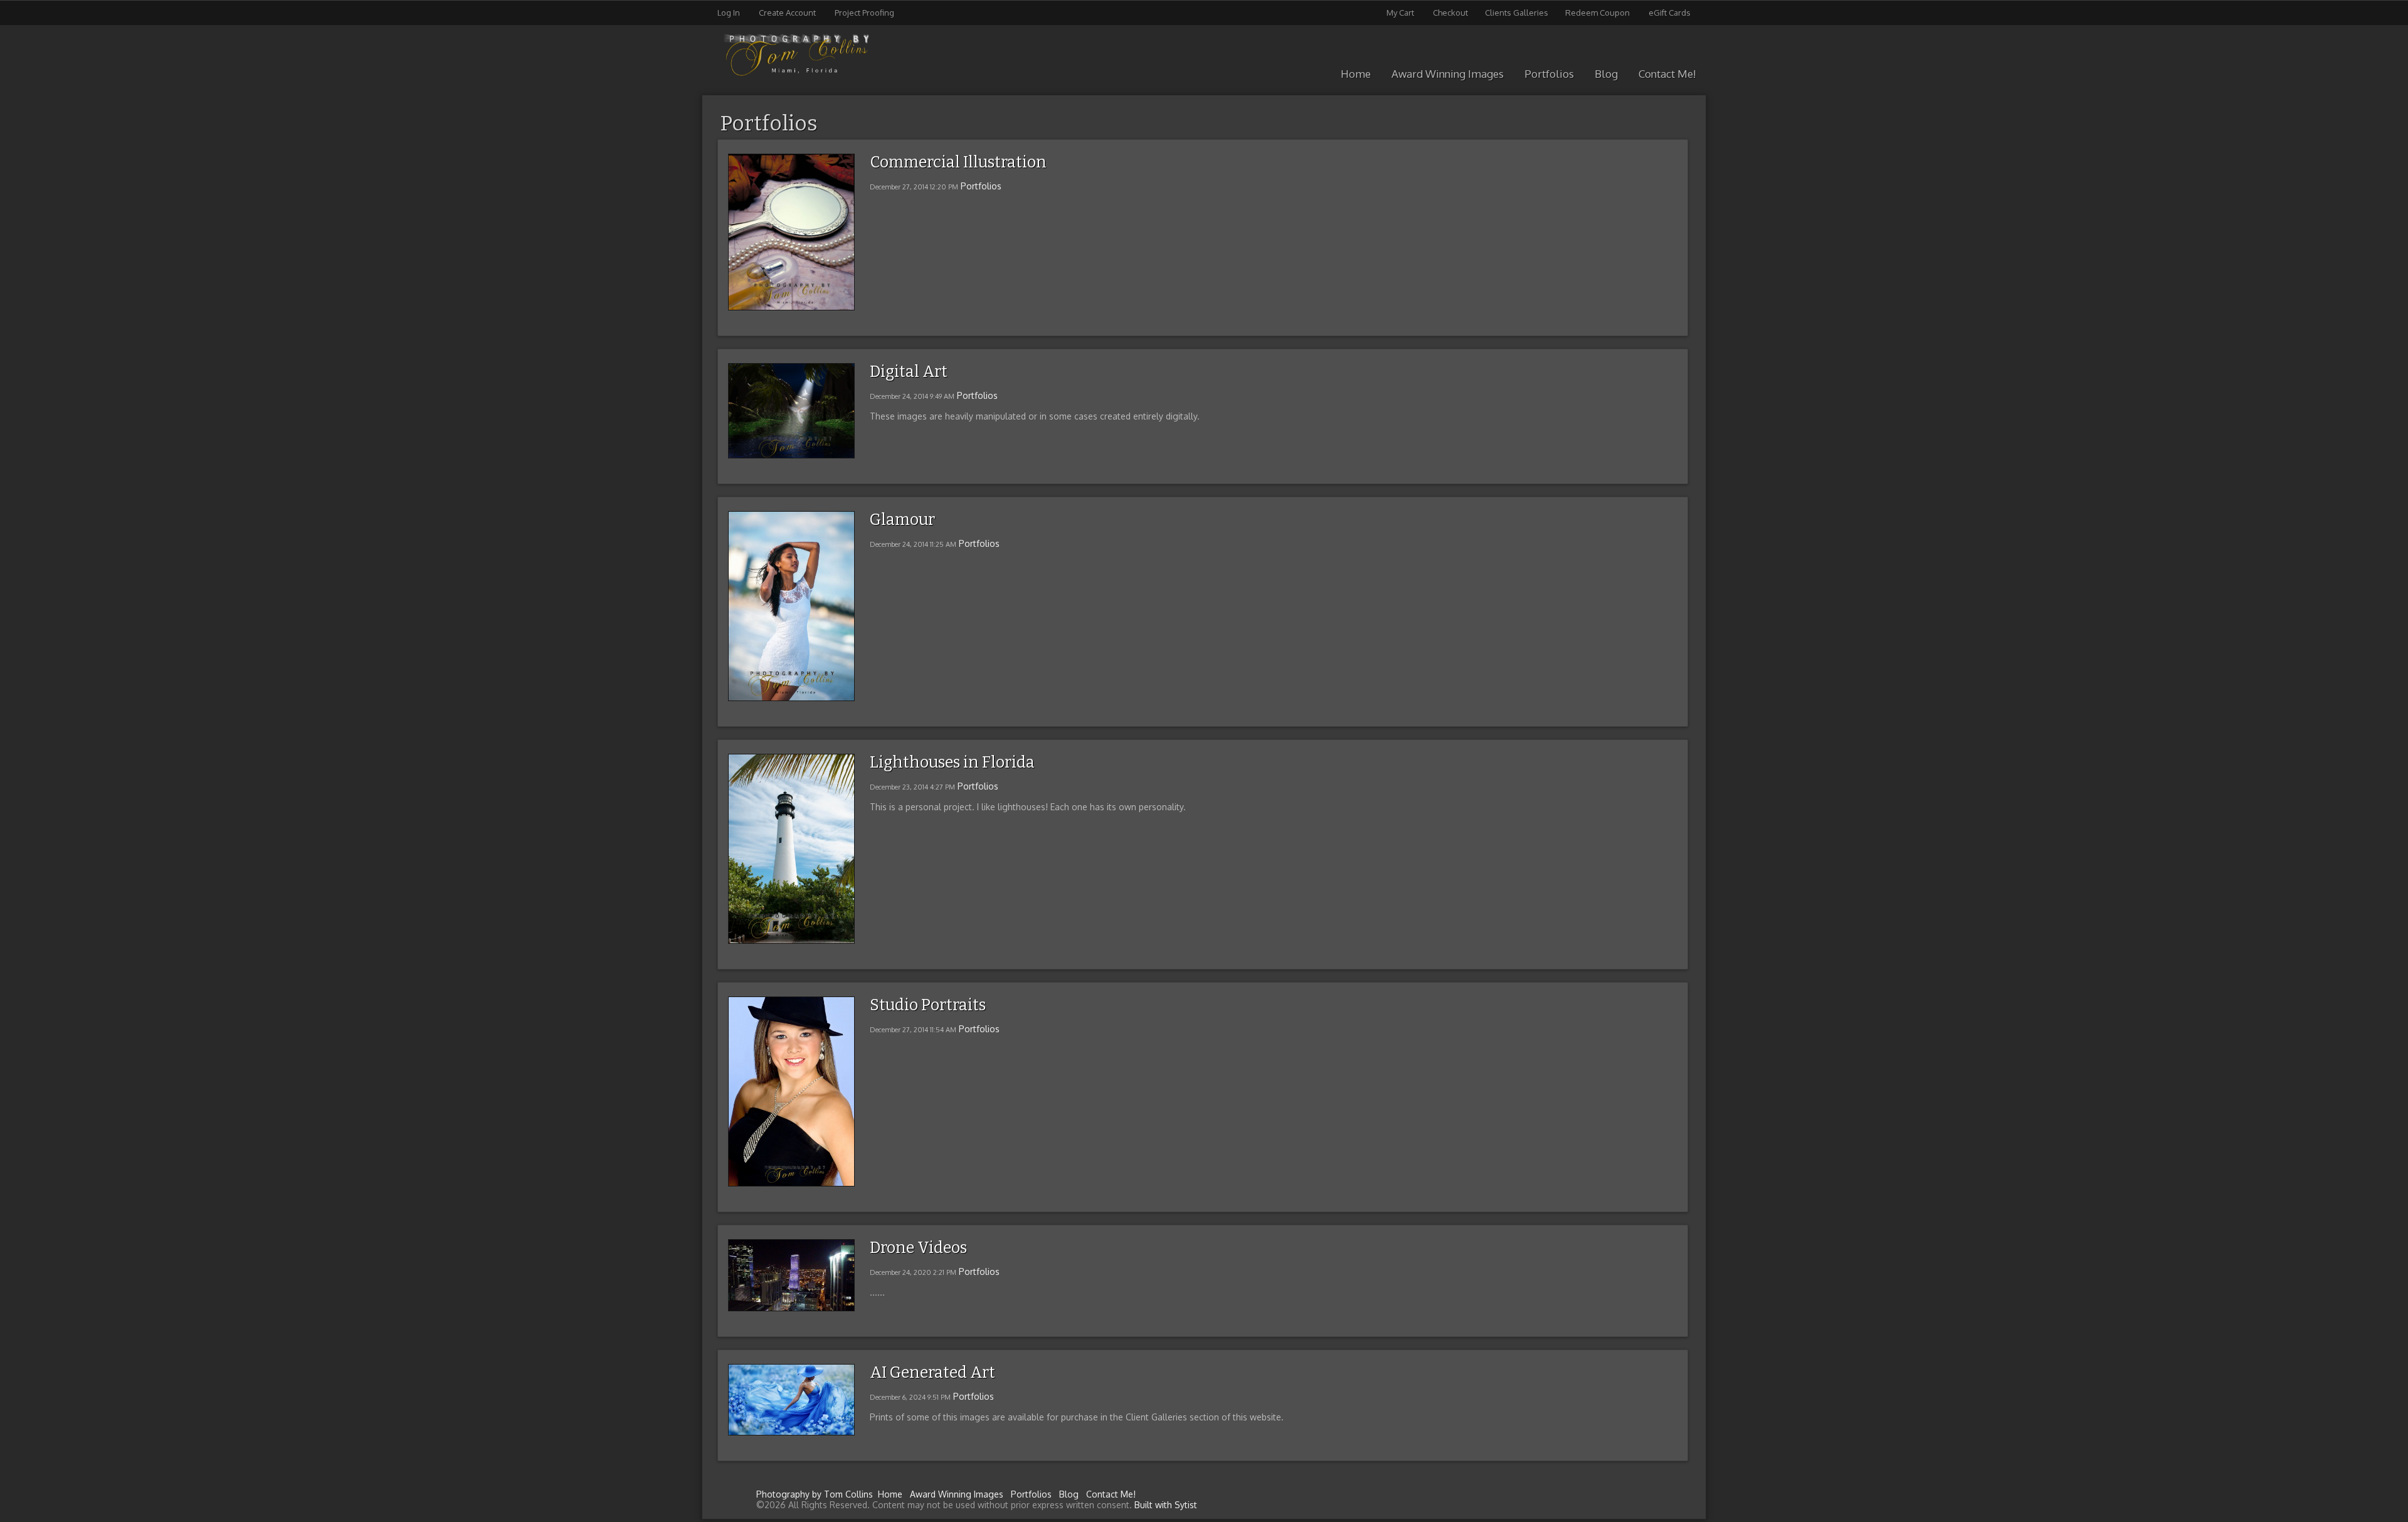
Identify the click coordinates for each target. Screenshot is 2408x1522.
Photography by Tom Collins (815, 1494)
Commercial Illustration (958, 162)
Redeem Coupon (1597, 13)
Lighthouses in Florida (952, 763)
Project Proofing (864, 13)
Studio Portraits (928, 1005)
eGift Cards (1670, 13)
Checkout (1450, 13)
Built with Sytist (1166, 1505)
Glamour (902, 520)
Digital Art (909, 372)
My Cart (1401, 13)
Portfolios (1549, 74)
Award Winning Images (1448, 74)
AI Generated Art (932, 1373)
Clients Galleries (1517, 13)
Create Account (787, 13)
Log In (729, 13)
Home (1356, 74)
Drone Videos (918, 1248)
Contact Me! (1667, 74)
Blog (1606, 74)
